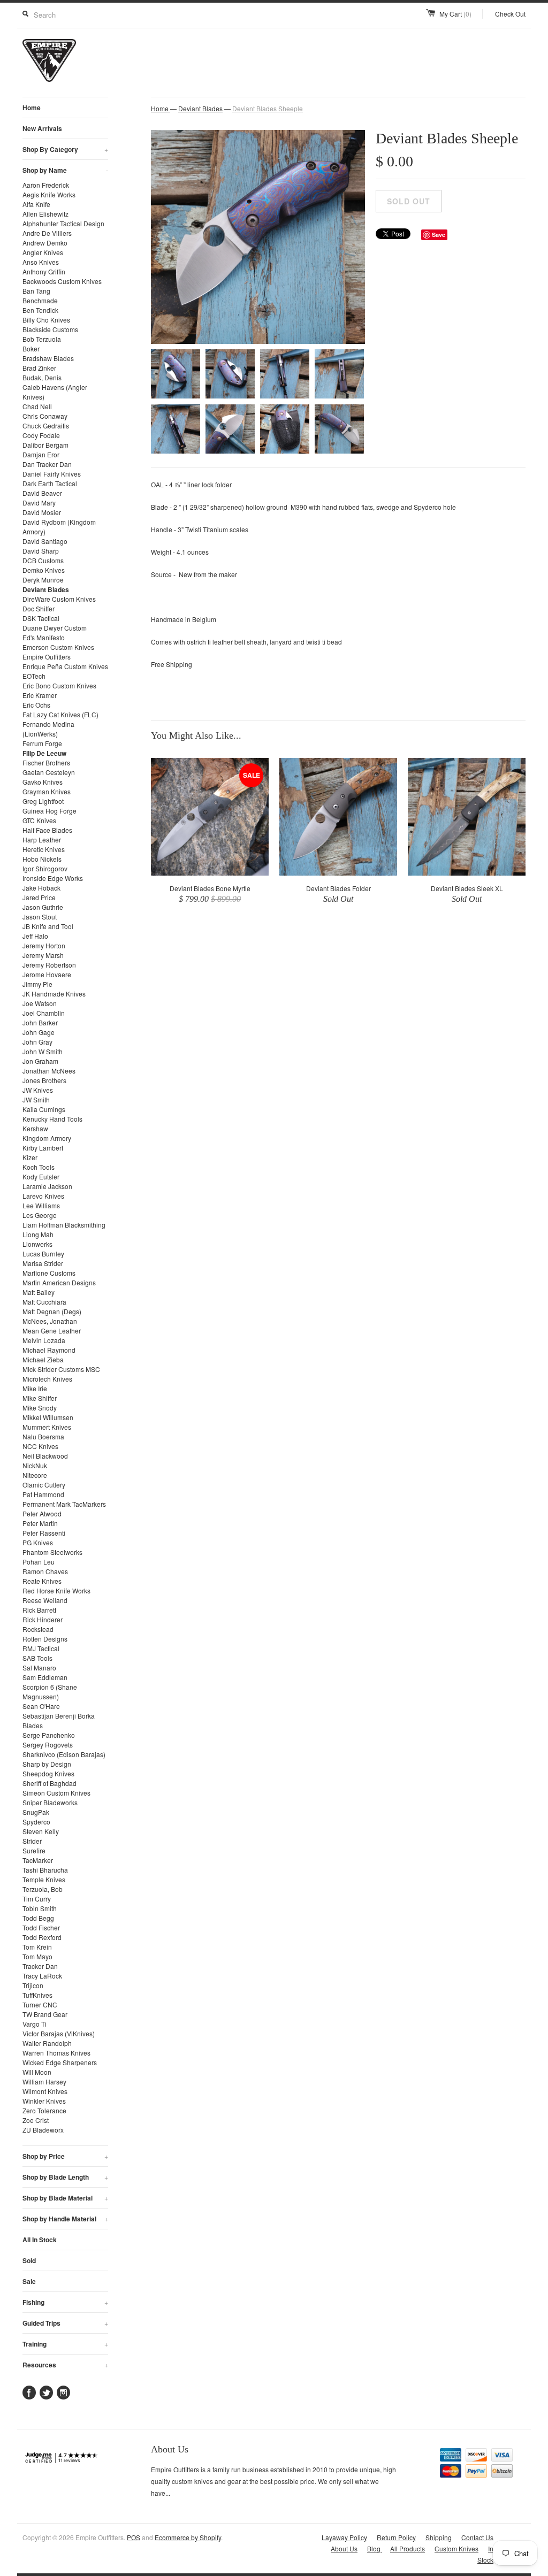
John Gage (39, 1032)
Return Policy (396, 2537)
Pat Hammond (43, 1494)
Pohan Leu (39, 1562)
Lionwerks (37, 1244)
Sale (29, 2281)
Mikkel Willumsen (48, 1417)
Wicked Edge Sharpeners (60, 2062)
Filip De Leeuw (44, 753)
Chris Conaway (45, 416)
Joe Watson (40, 1003)
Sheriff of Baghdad (50, 1783)
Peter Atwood (42, 1513)
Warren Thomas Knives (56, 2053)
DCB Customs (43, 560)
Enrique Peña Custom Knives (65, 666)
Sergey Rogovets (48, 1745)
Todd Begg (38, 1918)
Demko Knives (44, 570)
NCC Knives (40, 1446)
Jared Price (39, 897)
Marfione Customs (49, 1273)
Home (32, 108)
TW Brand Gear (45, 2014)
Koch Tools (39, 1167)
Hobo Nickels (42, 859)
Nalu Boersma (43, 1436)
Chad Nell (37, 406)
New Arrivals (42, 128)
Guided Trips (65, 2323)
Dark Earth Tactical (50, 483)
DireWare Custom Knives (59, 599)
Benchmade (40, 300)
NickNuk (35, 1465)
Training (65, 2344)
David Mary (39, 503)
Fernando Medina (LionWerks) (48, 729)
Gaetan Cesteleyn (49, 772)
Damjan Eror (41, 454)
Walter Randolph (47, 2043)
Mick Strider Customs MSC (61, 1369)
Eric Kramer (40, 695)
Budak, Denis (42, 377)
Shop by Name (65, 170)
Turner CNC (40, 2004)
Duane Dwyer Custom (55, 628)
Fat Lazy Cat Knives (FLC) (60, 714)
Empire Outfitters (47, 657)
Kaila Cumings (44, 1109)
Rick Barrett (39, 1610)
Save (439, 235)
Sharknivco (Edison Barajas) (64, 1754)
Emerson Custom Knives (58, 647)
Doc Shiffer (39, 608)
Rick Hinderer (43, 1619)
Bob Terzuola (42, 339)
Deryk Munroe (43, 580)
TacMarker (38, 1860)
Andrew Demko (45, 243)
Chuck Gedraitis (46, 425)
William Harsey (44, 2081)
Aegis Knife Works (49, 194)
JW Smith (36, 1099)
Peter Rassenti (44, 1533)
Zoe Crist (36, 2120)
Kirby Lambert (43, 1148)
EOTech (34, 676)
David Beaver (42, 493)
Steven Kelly (41, 1831)
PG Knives (38, 1542)
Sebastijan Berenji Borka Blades (59, 1720)
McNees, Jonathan (50, 1321)
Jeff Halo (35, 936)
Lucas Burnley (43, 1253)
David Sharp (41, 551)
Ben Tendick (40, 310)
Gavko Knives (43, 782)
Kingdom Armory (47, 1138)
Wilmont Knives (45, 2091)
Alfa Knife (36, 204)
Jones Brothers (44, 1080)
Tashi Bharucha (45, 1870)
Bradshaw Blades (48, 358)
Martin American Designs (59, 1282)
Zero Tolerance (44, 2110)
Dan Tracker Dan (47, 464)
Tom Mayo (37, 1956)
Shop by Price (65, 2156)
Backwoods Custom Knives (62, 281)
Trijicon (33, 1985)
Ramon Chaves (45, 1571)
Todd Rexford (42, 1937)
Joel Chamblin (44, 1013)
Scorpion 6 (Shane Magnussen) (50, 1692)
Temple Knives (44, 1879)
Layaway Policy (344, 2537)
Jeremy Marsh (43, 955)
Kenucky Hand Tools (52, 1119)
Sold (29, 2260)
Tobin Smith (40, 1908)
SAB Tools (37, 1658)
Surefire (34, 1850)
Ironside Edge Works (53, 878)
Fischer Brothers (46, 762)
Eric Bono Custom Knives (59, 685)
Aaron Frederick (46, 185)
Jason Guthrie (43, 907)
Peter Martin (40, 1523)
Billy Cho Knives (46, 320)
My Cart (455, 14)
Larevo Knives (43, 1196)
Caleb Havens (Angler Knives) (55, 392)
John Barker (40, 1022)
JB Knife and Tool (48, 926)
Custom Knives (456, 2548)
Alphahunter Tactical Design (63, 223)
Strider (32, 1841)
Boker (31, 348)
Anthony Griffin (44, 271)
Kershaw (35, 1128)
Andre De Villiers (47, 233)
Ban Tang (36, 291)
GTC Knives (39, 820)
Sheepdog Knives (48, 1773)
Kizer (30, 1157)
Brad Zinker (39, 368)
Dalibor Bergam (45, 445)
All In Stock (40, 2240)
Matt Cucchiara (44, 1302)
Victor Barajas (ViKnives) (59, 2033)
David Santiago (45, 541)
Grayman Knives (47, 791)
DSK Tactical (41, 618)
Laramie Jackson (47, 1186)
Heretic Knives (44, 849)
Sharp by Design (47, 1764)
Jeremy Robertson (49, 965)
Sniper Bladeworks (50, 1802)
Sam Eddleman (45, 1677)
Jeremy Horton (44, 945)
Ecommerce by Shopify (188, 2537)
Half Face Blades (47, 830)
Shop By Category (65, 149)
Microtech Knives (47, 1379)
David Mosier (42, 512)
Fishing (65, 2302)
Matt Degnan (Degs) (52, 1311)
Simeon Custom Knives (56, 1793)
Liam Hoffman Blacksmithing (64, 1225)
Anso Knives (41, 262)
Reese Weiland (45, 1600)
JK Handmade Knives (54, 994)
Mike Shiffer (40, 1398)
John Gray (37, 1042)
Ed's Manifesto (44, 637)
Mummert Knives (47, 1427)
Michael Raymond (49, 1350)
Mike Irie (35, 1388)
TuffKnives (37, 1995)
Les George (40, 1215)
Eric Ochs (36, 705)
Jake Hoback (41, 888)
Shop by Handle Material (65, 2219)
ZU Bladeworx (43, 2130)
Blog (375, 2548)
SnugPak (36, 1812)
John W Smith (43, 1051)
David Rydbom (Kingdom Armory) (59, 527)
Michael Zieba (43, 1359)
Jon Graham (40, 1061)
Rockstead (38, 1629)
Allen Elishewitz (45, 214)
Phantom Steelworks (52, 1552)
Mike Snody (40, 1408)
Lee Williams (41, 1205)
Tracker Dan (40, 1966)
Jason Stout (40, 917)
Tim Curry (37, 1899)
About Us (344, 2548)
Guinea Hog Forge (50, 811)
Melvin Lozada (44, 1340)
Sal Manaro (39, 1667)
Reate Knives (42, 1581)
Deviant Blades (46, 589)
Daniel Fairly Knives (52, 474)
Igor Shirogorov (45, 868)
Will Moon (37, 2072)
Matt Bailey (39, 1292)
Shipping (439, 2537)
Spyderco (36, 1822)
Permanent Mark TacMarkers (64, 1504)
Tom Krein (37, 1947)
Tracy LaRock (42, 1976)
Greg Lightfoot (43, 801)
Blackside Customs (50, 329)
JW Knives (38, 1090)
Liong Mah (38, 1234)
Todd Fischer (41, 1927)
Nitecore (35, 1475)
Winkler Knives (44, 2101)
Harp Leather (42, 839)
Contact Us (477, 2537)
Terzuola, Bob (43, 1889)
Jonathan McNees (49, 1071)
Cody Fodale (41, 435)
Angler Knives (43, 252)
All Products (408, 2548)
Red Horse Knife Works (56, 1590)
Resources (65, 2365)
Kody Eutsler (41, 1176)
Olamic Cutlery (44, 1485)
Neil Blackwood (45, 1456)
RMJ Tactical (41, 1648)
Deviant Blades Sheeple (268, 108)
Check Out (510, 14)
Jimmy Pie (37, 984)
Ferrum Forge (42, 743)
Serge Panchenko (49, 1735)
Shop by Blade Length (65, 2177)
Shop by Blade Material (65, 2198)
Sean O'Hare (41, 1706)
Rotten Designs (45, 1639)
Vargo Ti (35, 2024)
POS (134, 2537)
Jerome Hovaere (47, 974)
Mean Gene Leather (52, 1331)
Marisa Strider (43, 1263)
